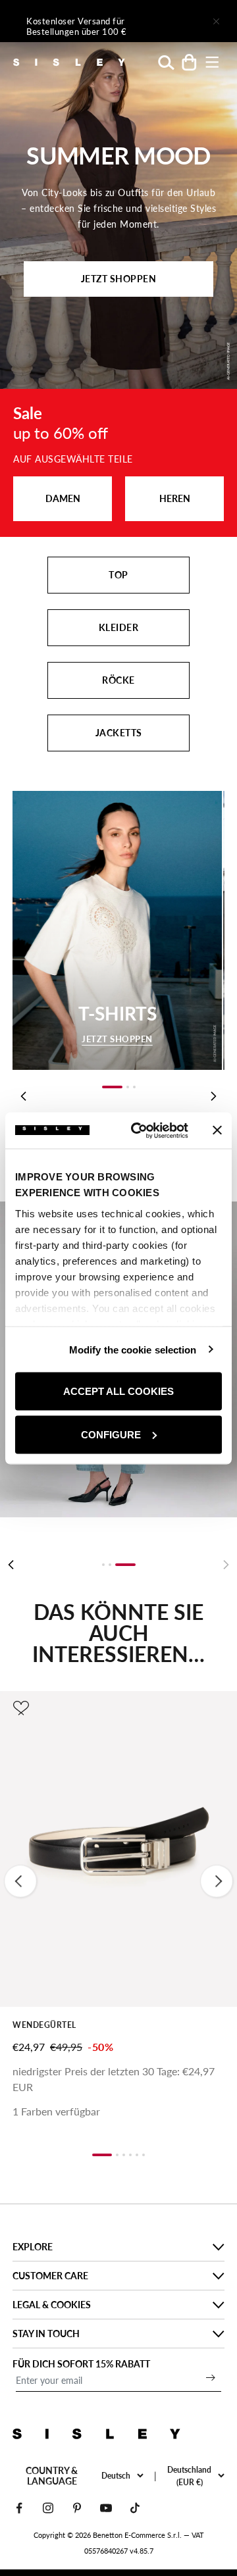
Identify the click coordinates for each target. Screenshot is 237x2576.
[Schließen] (216, 21)
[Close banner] (217, 1130)
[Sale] (118, 463)
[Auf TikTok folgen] (135, 2508)
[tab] (103, 1565)
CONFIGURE (111, 1434)
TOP (118, 575)
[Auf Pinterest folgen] (77, 2508)
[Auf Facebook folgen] (19, 2508)
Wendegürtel (44, 2025)
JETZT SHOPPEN (119, 279)
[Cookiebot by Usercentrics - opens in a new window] (139, 1130)
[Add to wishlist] (21, 1708)
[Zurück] (11, 1565)
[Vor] (179, 21)
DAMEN (63, 498)
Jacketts (119, 733)
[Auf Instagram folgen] (48, 2508)
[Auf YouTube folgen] (106, 2508)
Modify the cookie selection (133, 1349)
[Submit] (211, 2377)
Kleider (119, 627)
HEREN (175, 498)
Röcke (118, 680)
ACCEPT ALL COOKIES (118, 1391)
